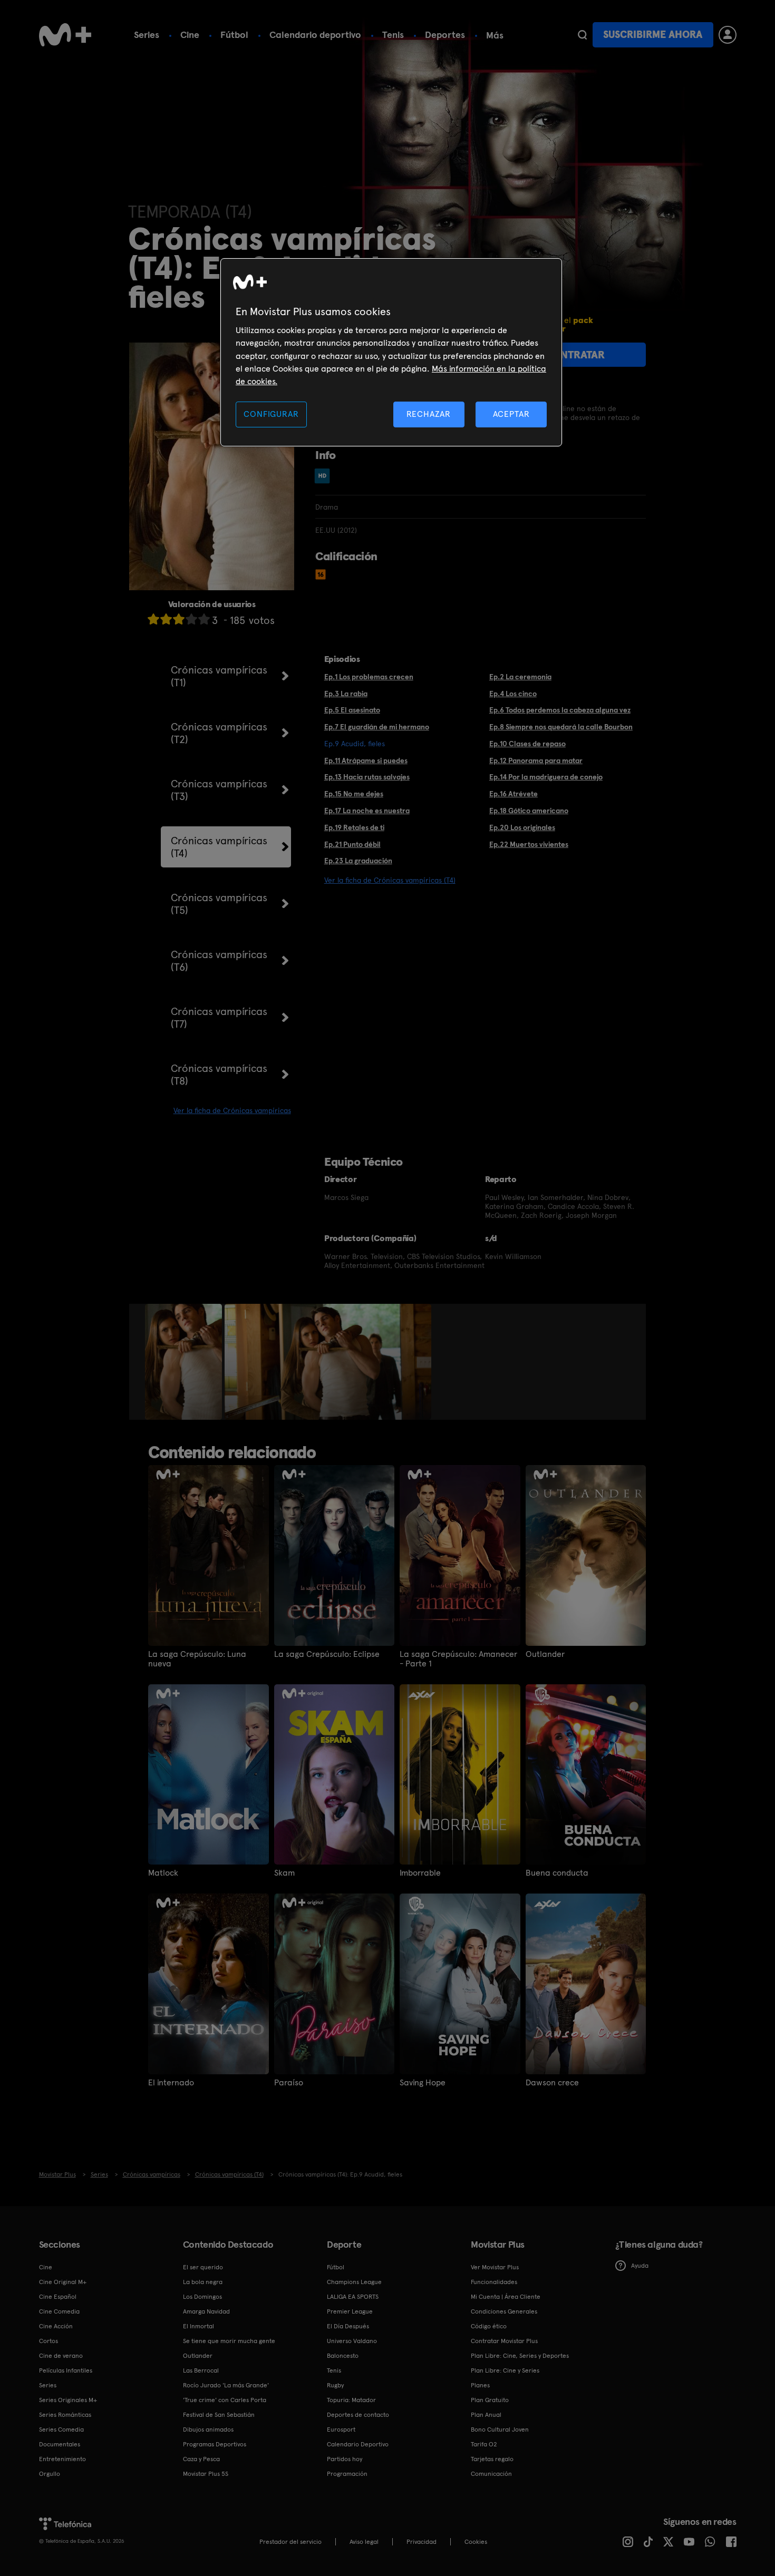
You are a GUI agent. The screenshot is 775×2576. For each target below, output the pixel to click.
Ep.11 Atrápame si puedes (366, 760)
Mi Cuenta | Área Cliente (506, 2297)
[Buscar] (582, 35)
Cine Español (58, 2297)
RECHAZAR (429, 414)
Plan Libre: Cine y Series (505, 2370)
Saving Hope (423, 2083)
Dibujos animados (208, 2429)
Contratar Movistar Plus (504, 2341)
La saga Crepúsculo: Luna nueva (197, 1659)
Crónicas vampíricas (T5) (219, 904)
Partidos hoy (345, 2459)
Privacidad (422, 2542)
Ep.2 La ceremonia (520, 677)
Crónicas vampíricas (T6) (219, 961)
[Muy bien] (204, 619)
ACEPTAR (511, 414)
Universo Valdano (352, 2341)
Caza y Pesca (201, 2459)
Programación (347, 2474)
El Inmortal (198, 2326)
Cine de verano (61, 2356)
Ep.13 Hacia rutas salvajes (367, 777)
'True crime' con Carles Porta (225, 2400)
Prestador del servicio (290, 2542)
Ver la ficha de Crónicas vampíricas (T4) (390, 880)
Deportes (445, 35)
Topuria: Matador (351, 2400)
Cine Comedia (59, 2311)
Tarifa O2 (484, 2444)
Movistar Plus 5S (206, 2474)
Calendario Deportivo (358, 2444)
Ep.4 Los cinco (513, 694)
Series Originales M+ (68, 2400)
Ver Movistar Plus (495, 2267)
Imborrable (420, 1873)
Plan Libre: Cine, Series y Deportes (520, 2356)
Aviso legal (364, 2542)
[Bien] (191, 619)
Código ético (489, 2326)
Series (147, 35)
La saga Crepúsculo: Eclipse (327, 1654)
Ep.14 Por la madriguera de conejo (546, 777)
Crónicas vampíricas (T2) (219, 733)
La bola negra (203, 2282)
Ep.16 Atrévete (514, 794)
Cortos (49, 2341)
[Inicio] (65, 35)
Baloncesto (343, 2356)
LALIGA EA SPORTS (353, 2297)
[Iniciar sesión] (728, 35)
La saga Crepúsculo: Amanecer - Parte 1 (458, 1659)
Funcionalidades (494, 2282)
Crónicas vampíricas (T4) (219, 847)
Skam (284, 1873)
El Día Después (348, 2326)
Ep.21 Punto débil (352, 844)
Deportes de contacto (358, 2415)
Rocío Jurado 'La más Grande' (226, 2385)
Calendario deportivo (315, 35)
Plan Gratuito (490, 2400)
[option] (185, 1362)
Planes (480, 2385)
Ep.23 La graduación (358, 861)
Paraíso (289, 2083)
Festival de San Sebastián (219, 2415)
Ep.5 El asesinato (352, 710)
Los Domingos (202, 2297)
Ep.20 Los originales (522, 827)
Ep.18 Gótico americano (529, 811)
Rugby (335, 2385)
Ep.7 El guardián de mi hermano (377, 727)
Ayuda (640, 2266)
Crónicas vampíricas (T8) (219, 1075)
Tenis (393, 35)
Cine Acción (56, 2326)
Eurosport (341, 2429)
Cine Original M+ (63, 2282)
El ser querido (203, 2267)
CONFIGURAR (271, 414)
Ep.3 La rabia (346, 694)
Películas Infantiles (66, 2370)
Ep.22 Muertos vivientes (529, 844)
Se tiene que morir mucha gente (229, 2341)
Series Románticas (65, 2415)
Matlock (163, 1873)
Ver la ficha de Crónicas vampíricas (232, 1110)
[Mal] (166, 619)
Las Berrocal (201, 2370)
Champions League (354, 2282)
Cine (190, 35)
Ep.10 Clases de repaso (527, 744)
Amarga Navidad (206, 2311)
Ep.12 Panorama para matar (536, 760)
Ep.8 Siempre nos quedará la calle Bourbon (561, 727)
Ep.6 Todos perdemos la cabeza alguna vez (560, 710)
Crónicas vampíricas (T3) (219, 790)
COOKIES (476, 2542)
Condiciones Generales (504, 2311)
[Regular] (179, 619)
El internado (171, 2083)
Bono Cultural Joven (500, 2429)
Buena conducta (557, 1873)
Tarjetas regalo (492, 2459)
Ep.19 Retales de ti (354, 827)
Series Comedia (61, 2429)
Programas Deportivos (215, 2444)
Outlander (545, 1654)
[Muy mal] (153, 619)
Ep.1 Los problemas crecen (369, 677)
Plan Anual (486, 2415)
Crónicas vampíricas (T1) (219, 676)
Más (495, 35)
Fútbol (234, 35)
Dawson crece (552, 2083)
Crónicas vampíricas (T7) (219, 1018)
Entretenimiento (62, 2459)
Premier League (350, 2311)
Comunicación (491, 2474)
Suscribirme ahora (653, 35)
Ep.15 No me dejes (354, 794)
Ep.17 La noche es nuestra (367, 811)
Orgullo (50, 2474)
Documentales (60, 2444)
